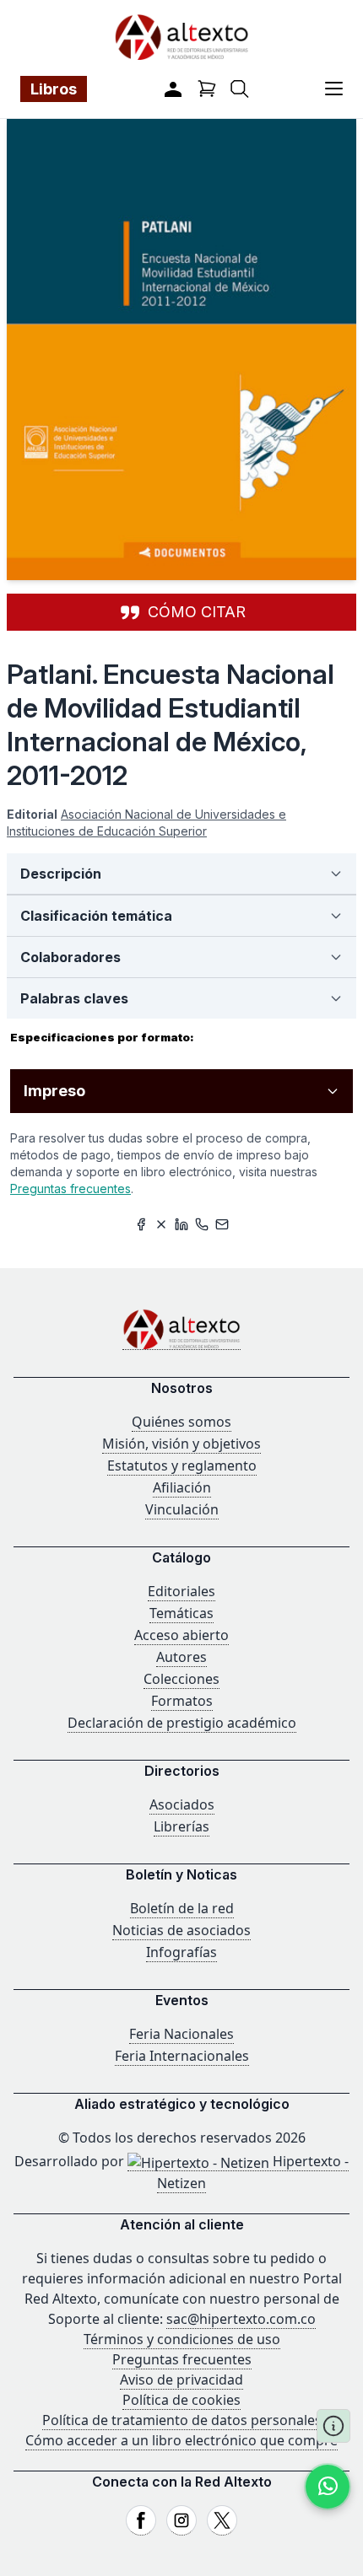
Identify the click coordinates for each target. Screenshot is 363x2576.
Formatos (182, 1701)
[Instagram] (181, 2520)
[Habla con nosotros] (328, 2487)
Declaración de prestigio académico (182, 1723)
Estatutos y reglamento (182, 1465)
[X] (222, 2520)
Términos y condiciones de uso (182, 2339)
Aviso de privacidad (181, 2380)
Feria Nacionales (181, 2034)
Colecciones (181, 1679)
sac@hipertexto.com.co (241, 2319)
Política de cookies (181, 2400)
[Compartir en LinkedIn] (181, 1224)
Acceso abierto (181, 1635)
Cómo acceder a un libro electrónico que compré (181, 2440)
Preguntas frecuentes (70, 1189)
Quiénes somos (181, 1422)
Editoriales (181, 1591)
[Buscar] (240, 89)
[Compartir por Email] (222, 1224)
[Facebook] (141, 2520)
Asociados (182, 1804)
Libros (54, 89)
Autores (181, 1657)
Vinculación (182, 1509)
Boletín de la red (182, 1908)
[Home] (181, 1329)
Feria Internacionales (182, 2056)
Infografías (181, 1952)
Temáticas (181, 1613)
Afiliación (182, 1487)
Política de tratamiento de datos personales (182, 2420)
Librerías (181, 1826)
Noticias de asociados (181, 1930)
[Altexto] (181, 37)
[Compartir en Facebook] (141, 1224)
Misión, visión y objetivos (181, 1444)
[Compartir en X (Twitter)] (161, 1224)
